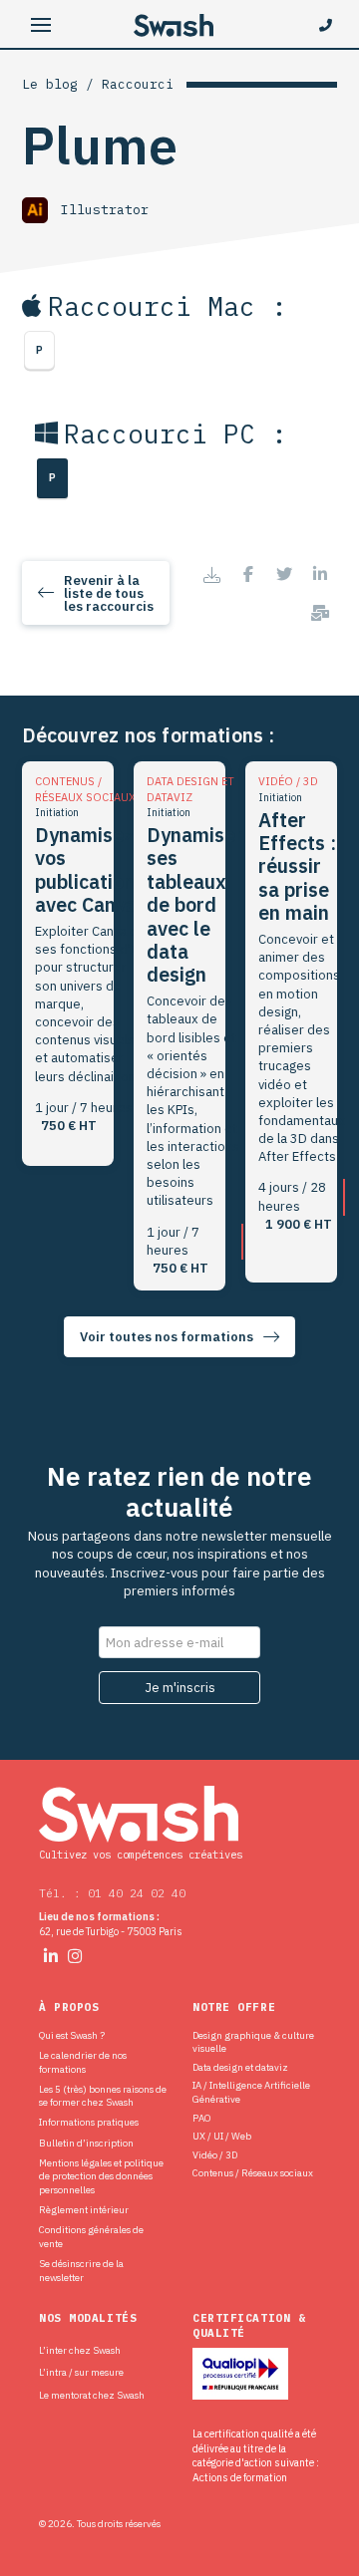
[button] (41, 25)
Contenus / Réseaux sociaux (253, 2173)
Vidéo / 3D (215, 2155)
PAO (201, 2118)
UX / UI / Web (222, 2136)
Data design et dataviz (240, 2067)
